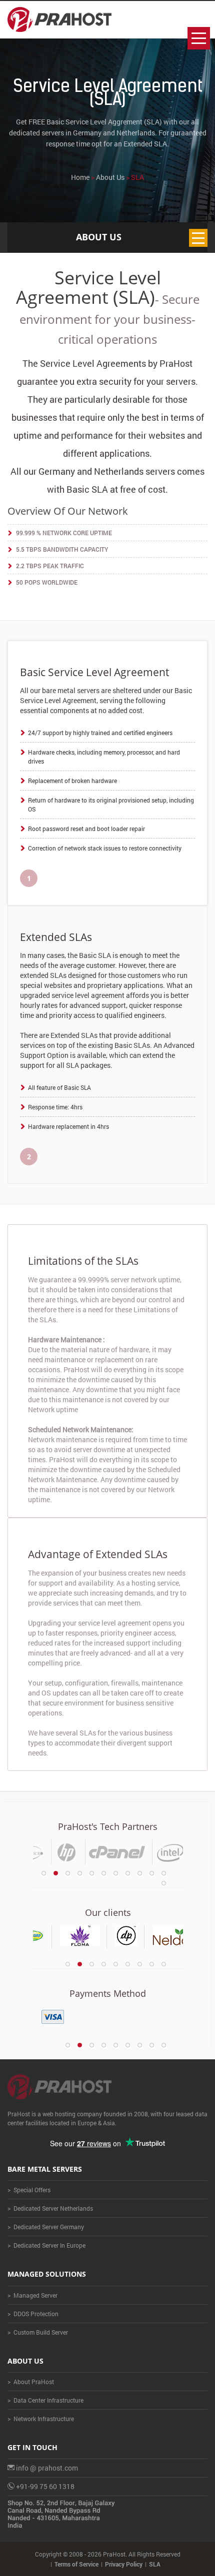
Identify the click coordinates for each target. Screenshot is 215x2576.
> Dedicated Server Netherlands (50, 2208)
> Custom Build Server (38, 2332)
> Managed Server (32, 2295)
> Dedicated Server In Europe (46, 2245)
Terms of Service (76, 2564)
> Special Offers (29, 2190)
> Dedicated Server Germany (46, 2227)
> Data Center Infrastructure (45, 2400)
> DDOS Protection (33, 2314)
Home (80, 177)
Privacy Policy (124, 2564)
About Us (110, 177)
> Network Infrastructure (41, 2419)
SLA (155, 2564)
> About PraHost (31, 2382)
